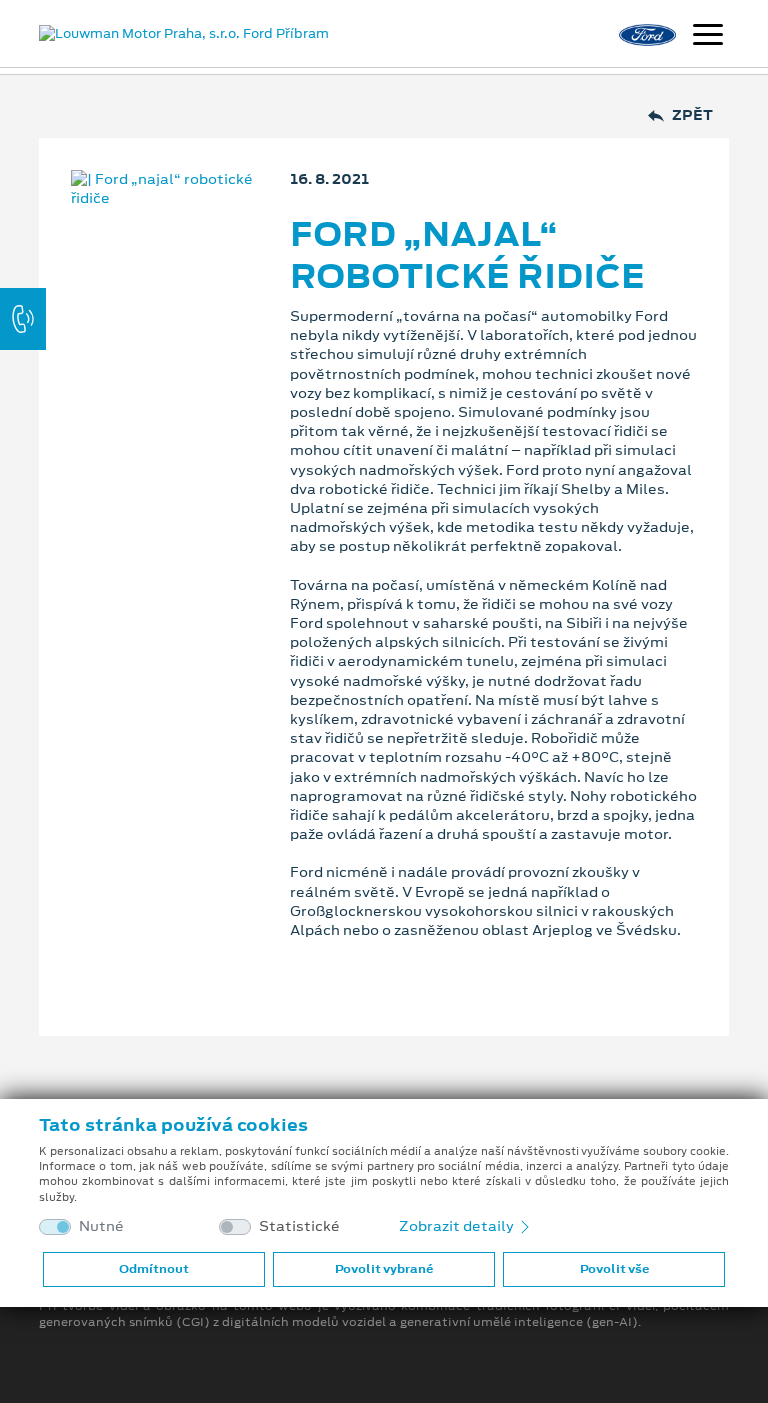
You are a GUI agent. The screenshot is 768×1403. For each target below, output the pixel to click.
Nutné (101, 1226)
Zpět (692, 115)
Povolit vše (614, 1269)
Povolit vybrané (384, 1269)
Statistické (299, 1226)
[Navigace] (708, 37)
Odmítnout (154, 1269)
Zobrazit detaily (458, 1226)
